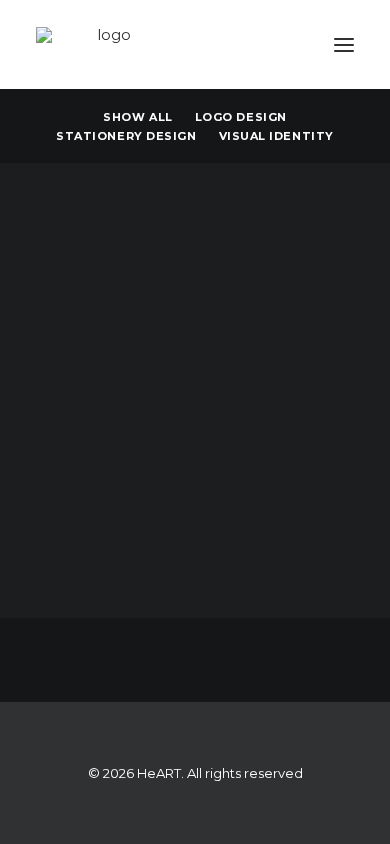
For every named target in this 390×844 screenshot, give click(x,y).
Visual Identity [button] (276, 136)
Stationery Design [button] (126, 136)
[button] (344, 44)
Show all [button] (137, 117)
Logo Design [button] (241, 117)
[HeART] (105, 44)
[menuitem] (137, 115)
